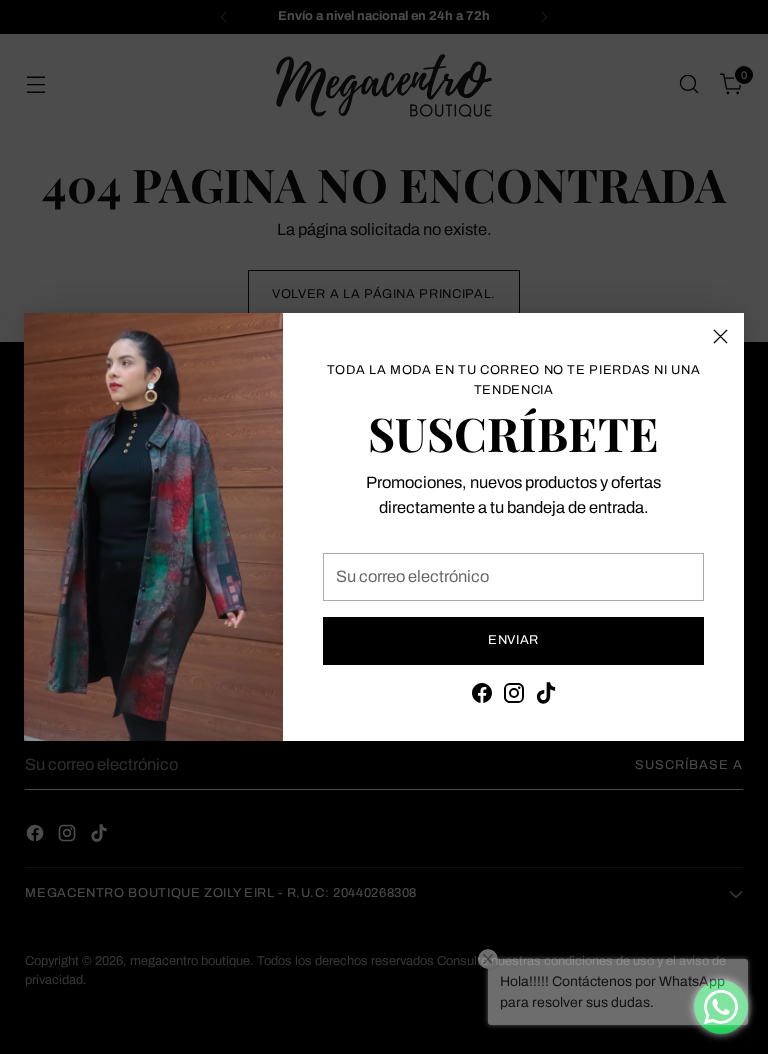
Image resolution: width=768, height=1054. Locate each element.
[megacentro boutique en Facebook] (482, 697)
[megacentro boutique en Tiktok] (546, 697)
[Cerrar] (720, 336)
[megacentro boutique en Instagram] (514, 697)
